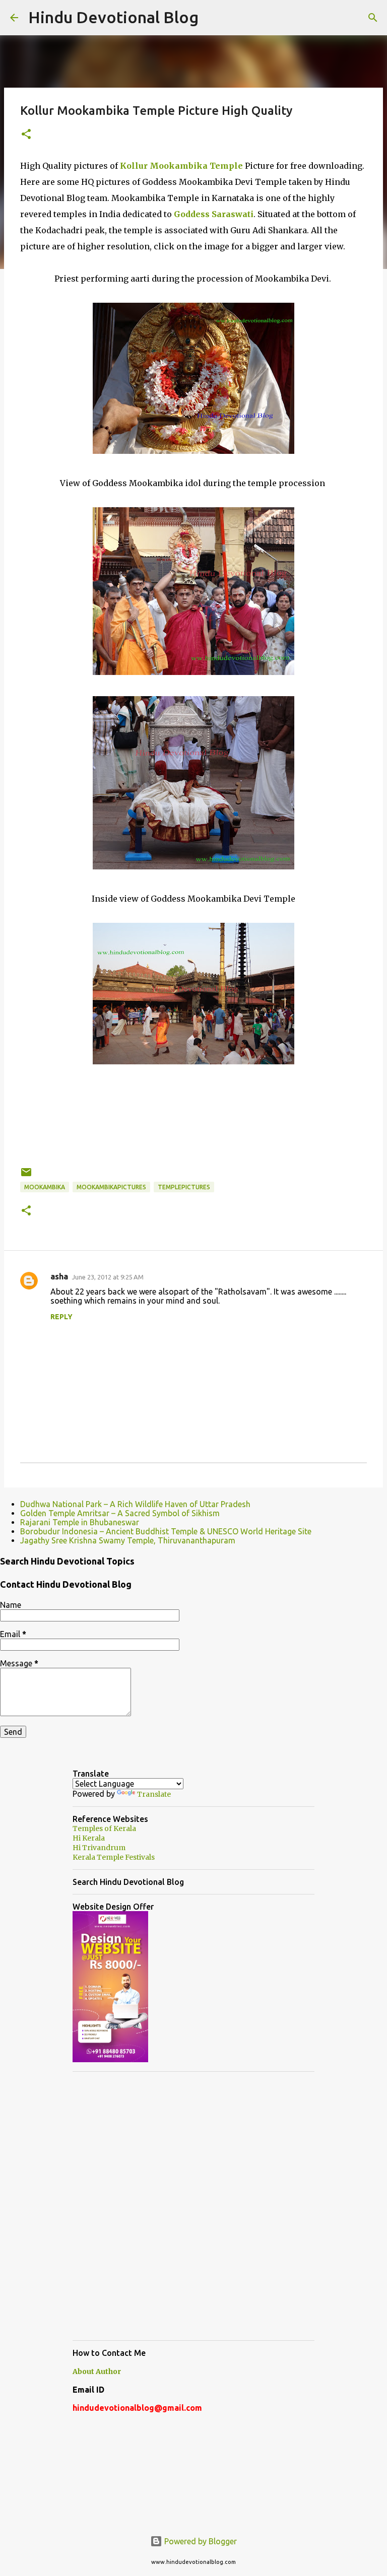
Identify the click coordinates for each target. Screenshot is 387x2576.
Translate (154, 1794)
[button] (26, 135)
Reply (61, 1317)
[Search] (373, 18)
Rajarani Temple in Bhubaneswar (80, 1522)
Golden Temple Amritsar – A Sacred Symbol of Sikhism (120, 1513)
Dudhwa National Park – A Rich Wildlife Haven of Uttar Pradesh (135, 1504)
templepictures (184, 1187)
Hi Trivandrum (99, 1848)
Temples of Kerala (104, 1828)
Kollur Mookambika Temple (181, 166)
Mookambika (45, 1187)
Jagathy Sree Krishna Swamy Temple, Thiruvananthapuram (128, 1540)
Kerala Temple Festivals (114, 1857)
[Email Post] (26, 1176)
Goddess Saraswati (214, 214)
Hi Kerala (89, 1838)
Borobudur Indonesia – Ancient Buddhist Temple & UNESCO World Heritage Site (166, 1531)
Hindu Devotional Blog (113, 17)
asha (59, 1276)
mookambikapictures (111, 1187)
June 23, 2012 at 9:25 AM (108, 1277)
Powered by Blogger (200, 2541)
